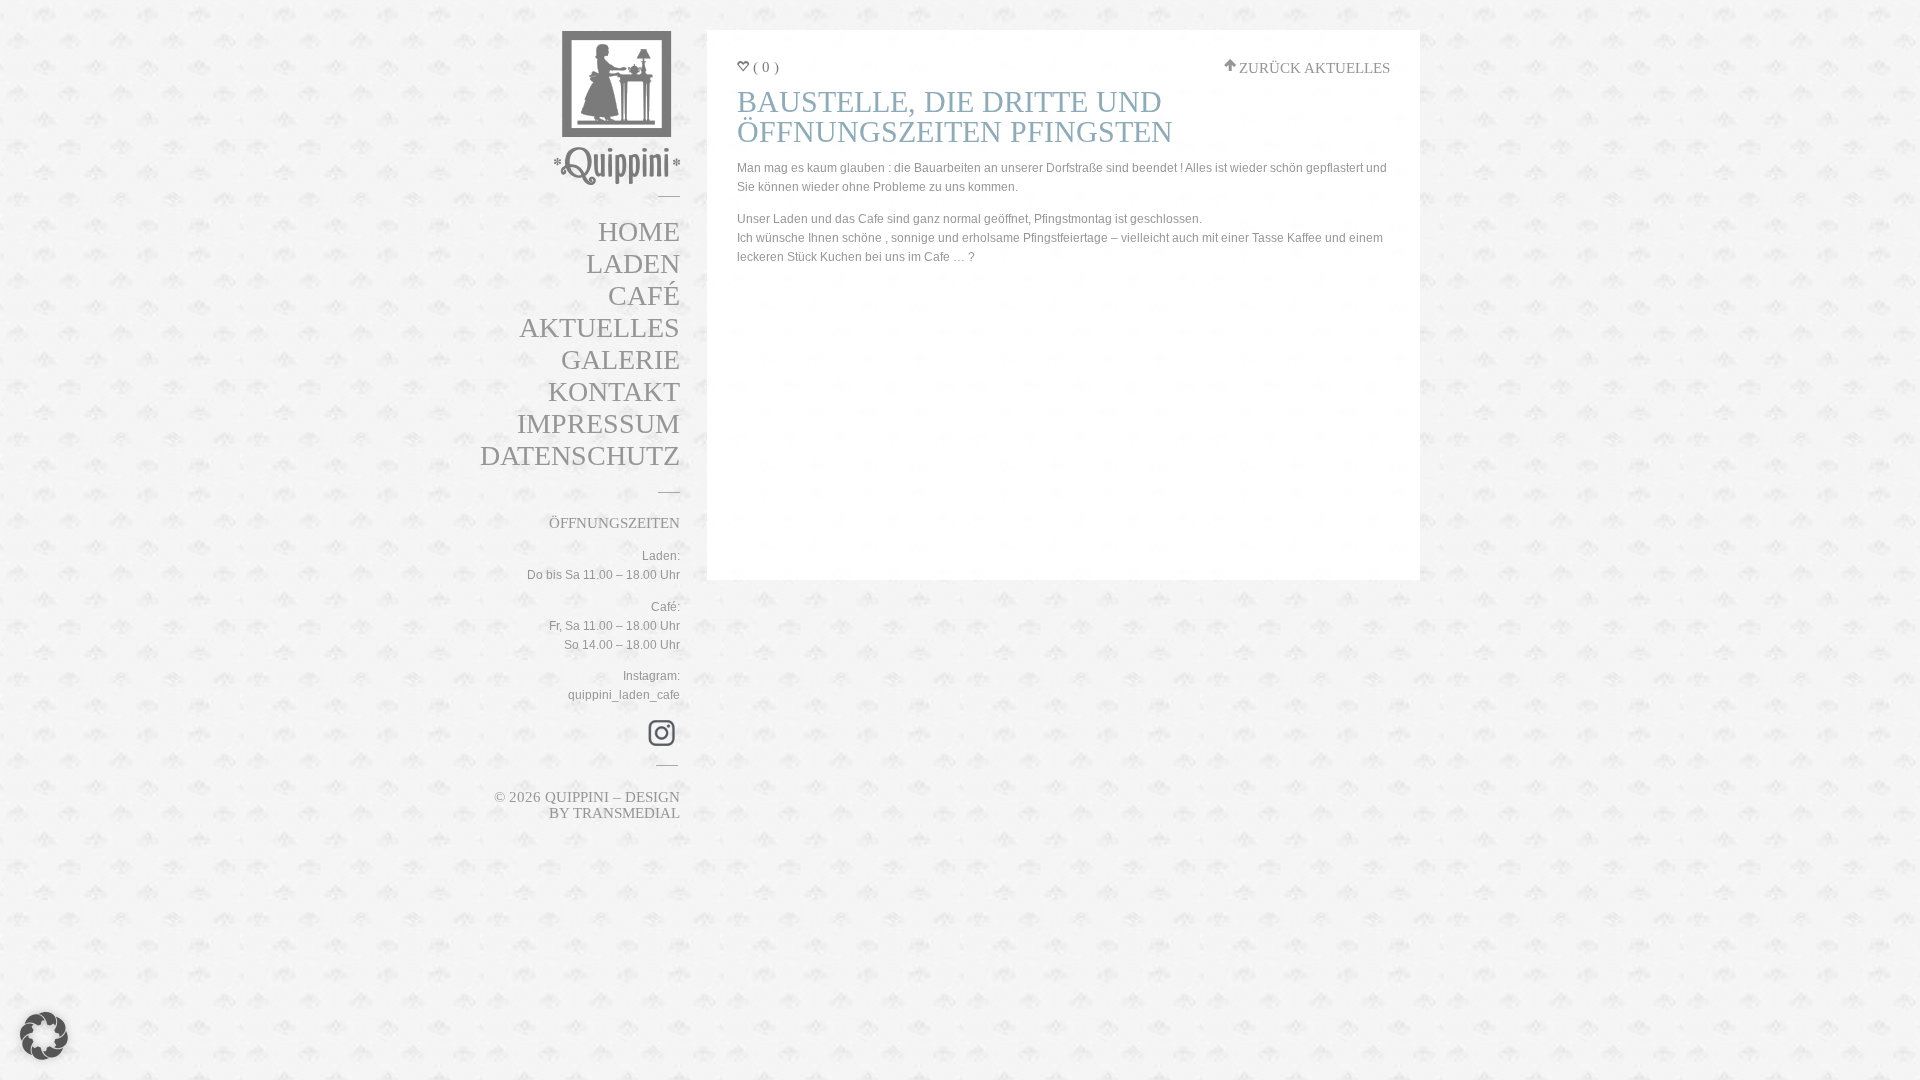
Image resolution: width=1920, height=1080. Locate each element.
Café (644, 295)
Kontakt (614, 391)
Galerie (620, 359)
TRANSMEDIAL (626, 813)
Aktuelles (599, 327)
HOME (639, 231)
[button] (44, 1036)
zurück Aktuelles (1314, 68)
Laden (633, 263)
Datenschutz (580, 455)
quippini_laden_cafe (624, 695)
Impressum (598, 423)
